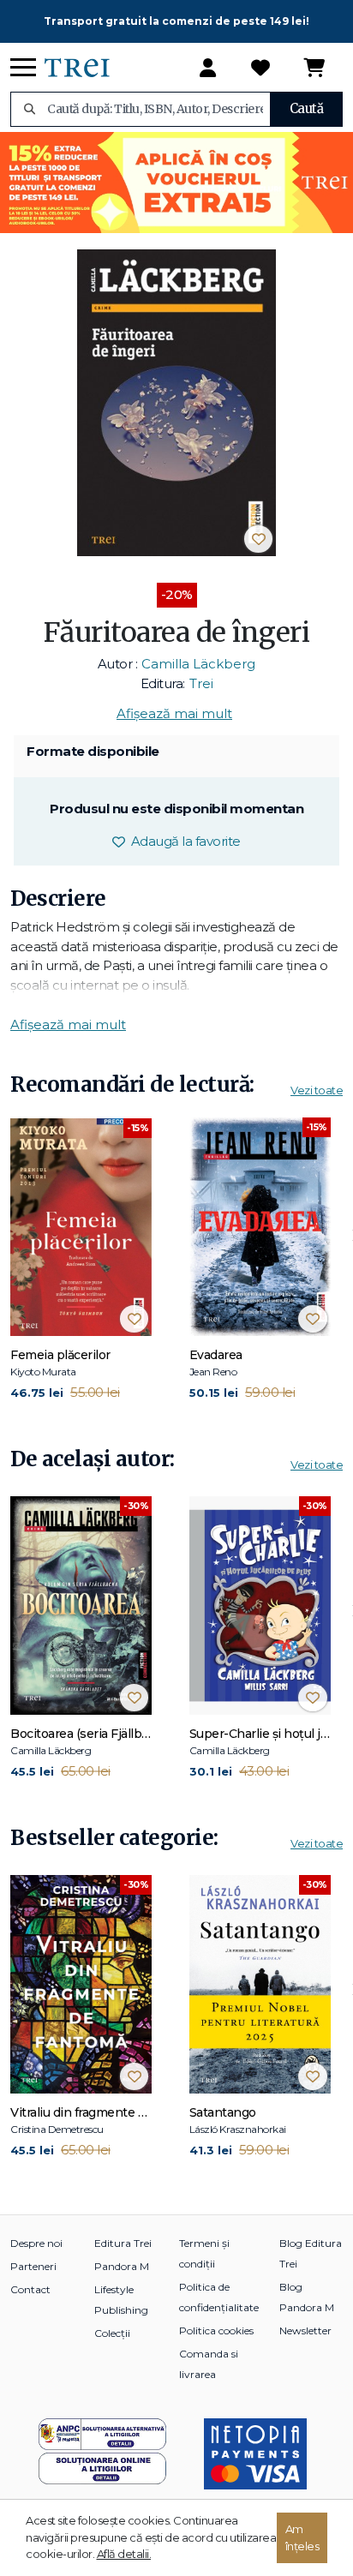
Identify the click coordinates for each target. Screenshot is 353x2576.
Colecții (112, 2333)
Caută (307, 108)
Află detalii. (124, 2554)
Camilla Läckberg (198, 664)
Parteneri (33, 2266)
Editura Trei (123, 2243)
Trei (201, 683)
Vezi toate (317, 1090)
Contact (30, 2289)
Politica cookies (216, 2330)
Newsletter (305, 2330)
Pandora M (122, 2266)
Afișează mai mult (174, 713)
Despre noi (36, 2243)
